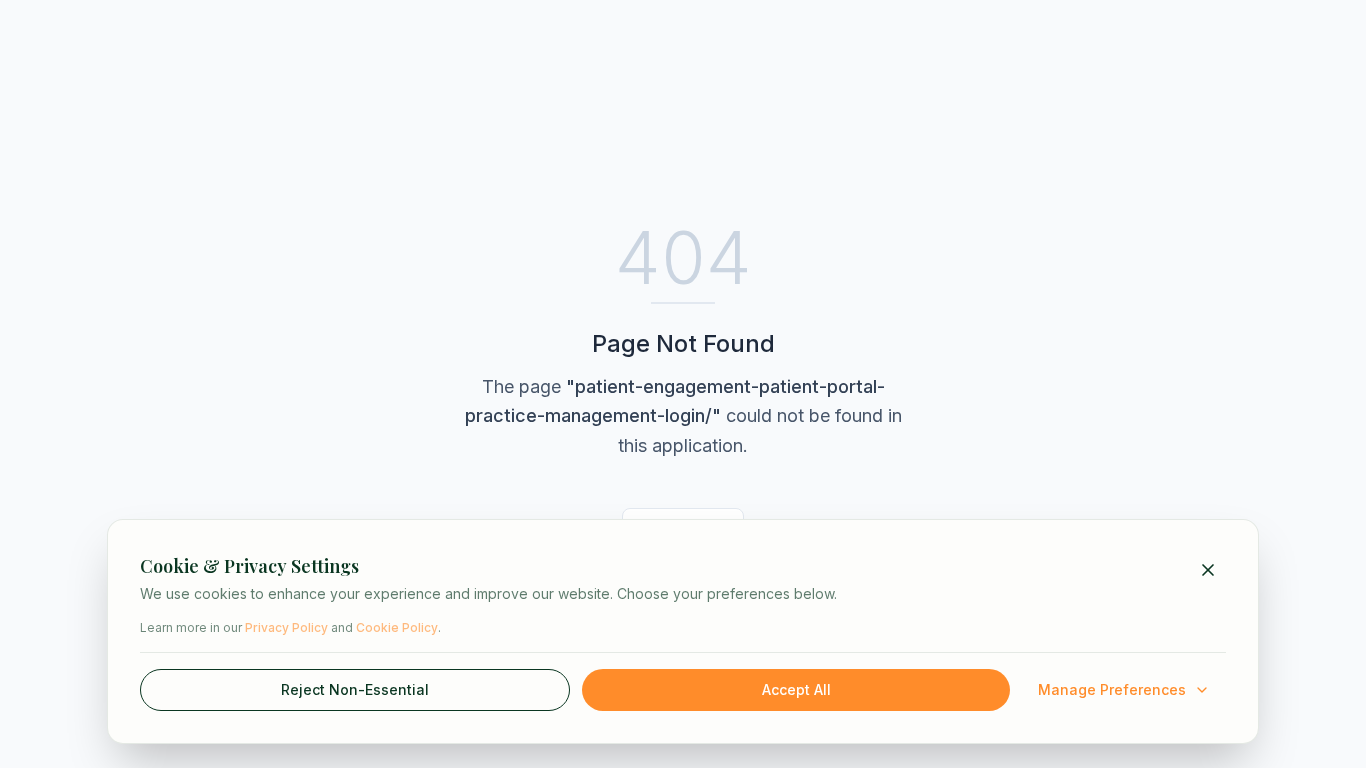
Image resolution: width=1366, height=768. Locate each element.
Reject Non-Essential (355, 689)
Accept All (796, 689)
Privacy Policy (286, 627)
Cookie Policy (397, 627)
